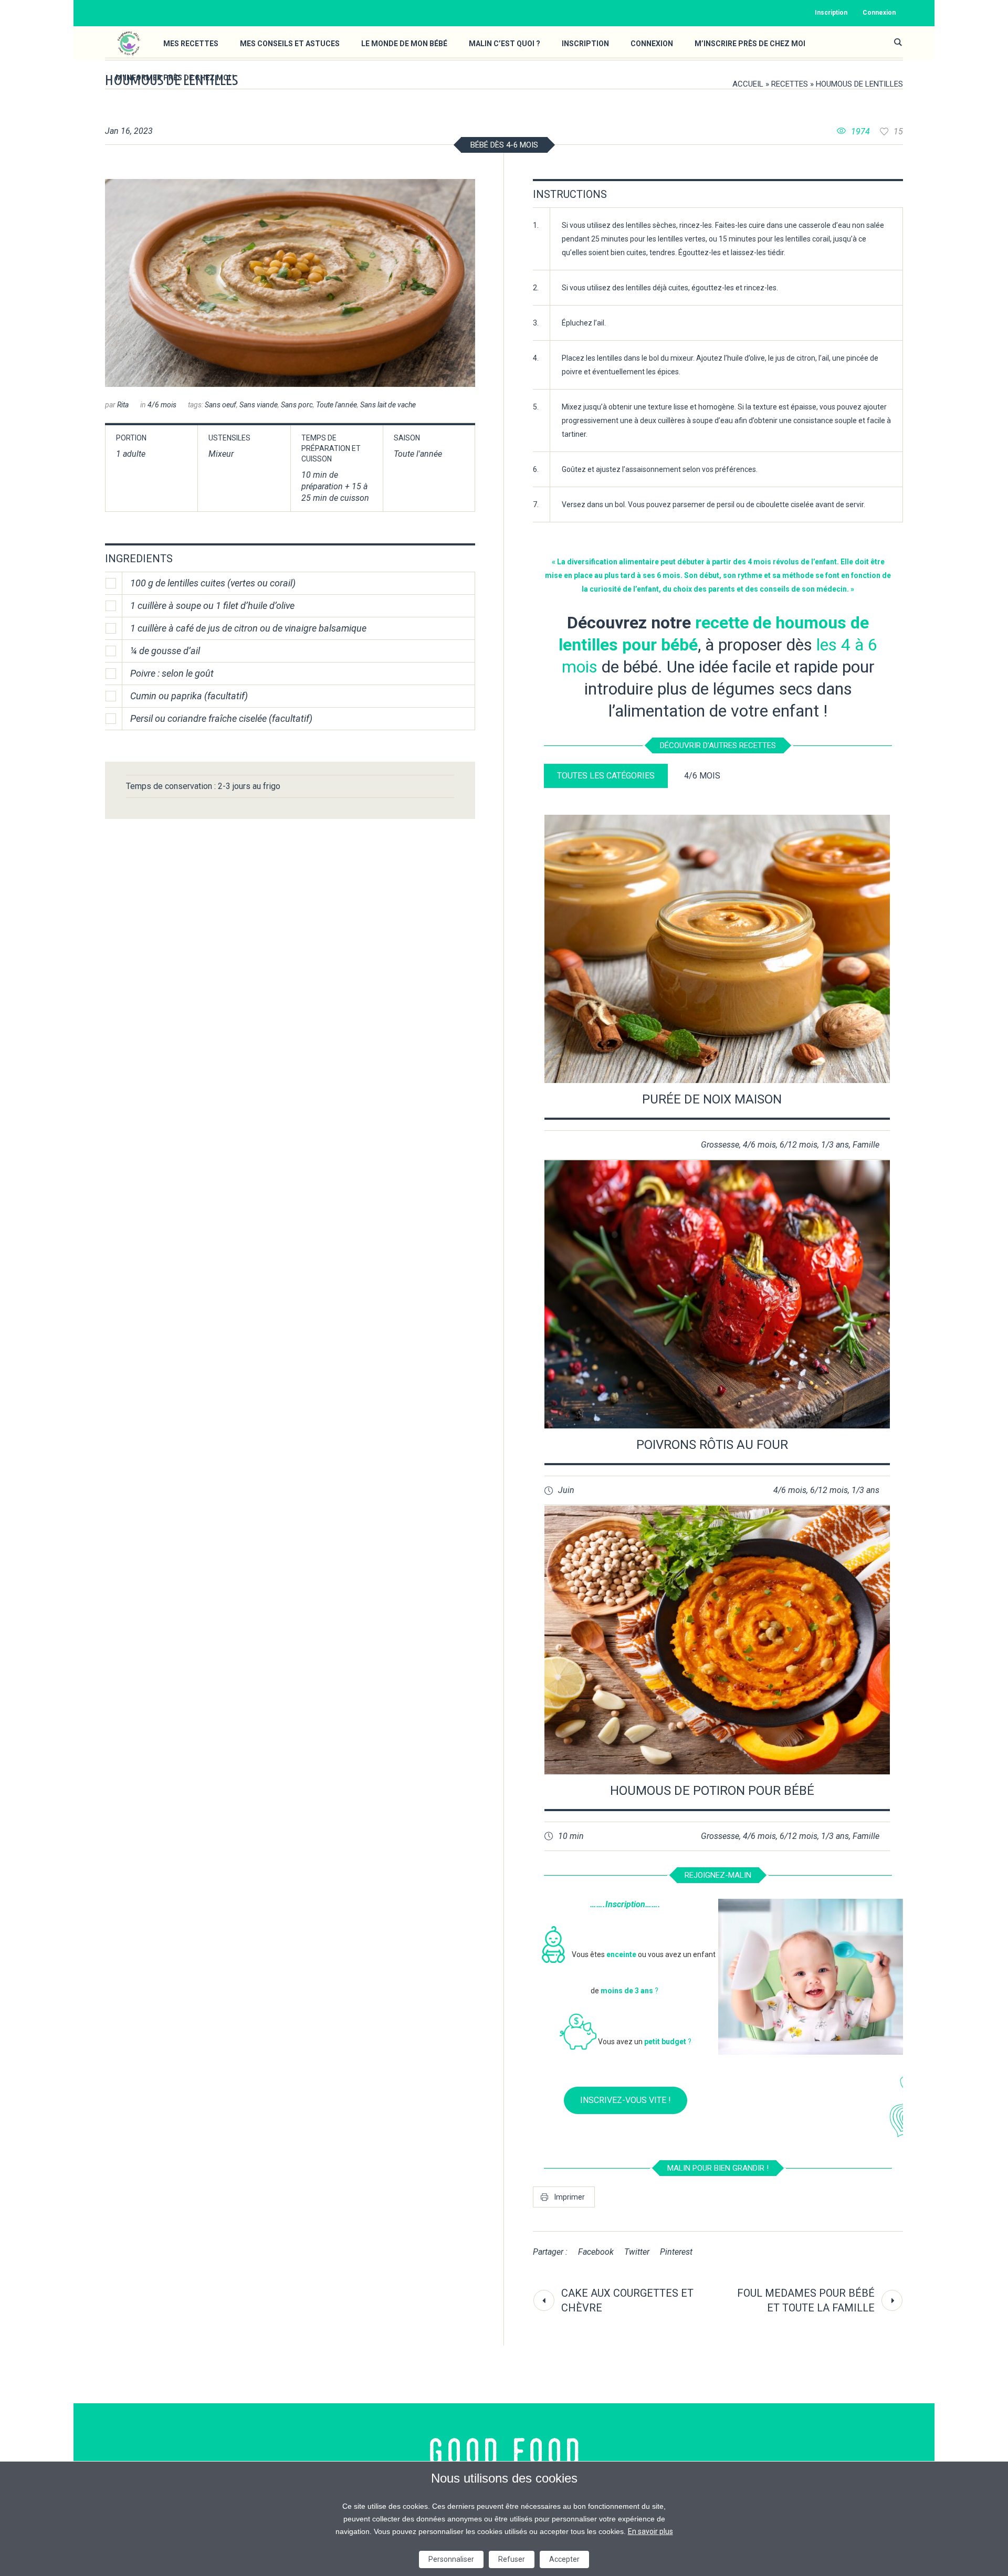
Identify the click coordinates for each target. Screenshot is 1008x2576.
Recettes (790, 84)
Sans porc (297, 405)
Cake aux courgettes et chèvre (627, 2300)
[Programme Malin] (504, 2452)
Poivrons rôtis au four (712, 1445)
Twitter (637, 2252)
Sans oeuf (220, 405)
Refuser (512, 2559)
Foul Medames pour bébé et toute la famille (806, 2300)
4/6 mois (162, 405)
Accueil (748, 84)
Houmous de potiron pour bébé (712, 1791)
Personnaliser (451, 2559)
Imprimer (570, 2197)
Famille (866, 1145)
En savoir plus (650, 2531)
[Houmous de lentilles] (290, 283)
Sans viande (259, 405)
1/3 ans (835, 1145)
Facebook (596, 2252)
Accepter (564, 2559)
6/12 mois (799, 1145)
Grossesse (720, 1145)
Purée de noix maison (712, 1099)
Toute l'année (337, 405)
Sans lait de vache (388, 405)
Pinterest (676, 2252)
